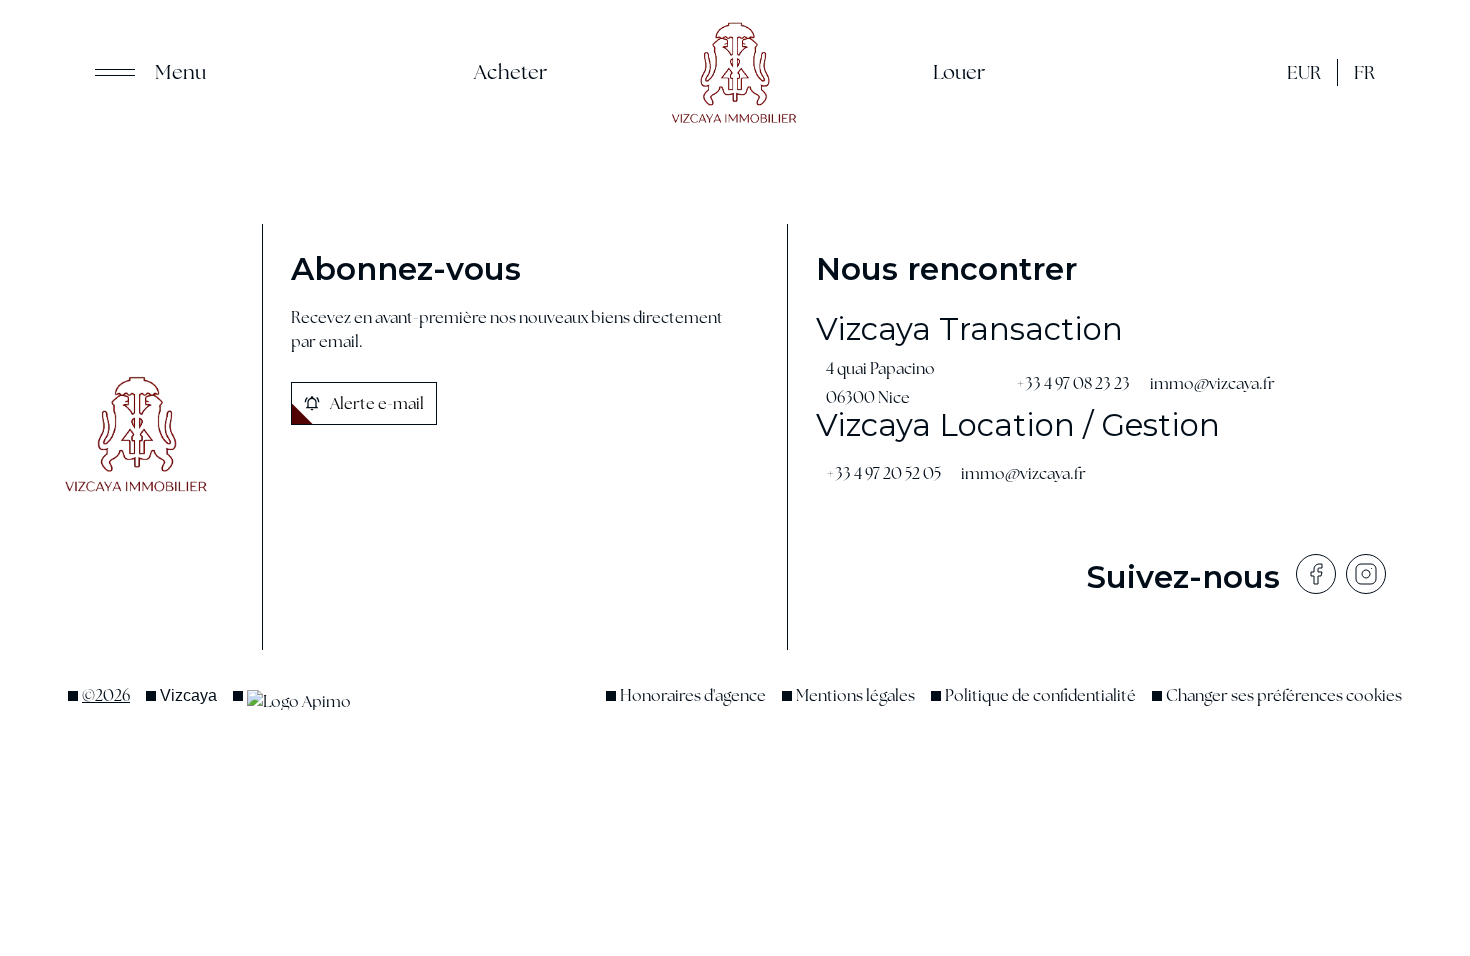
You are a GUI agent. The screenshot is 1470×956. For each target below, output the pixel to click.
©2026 (106, 695)
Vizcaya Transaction (969, 329)
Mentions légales (855, 695)
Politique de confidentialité (1040, 695)
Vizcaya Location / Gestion (1018, 425)
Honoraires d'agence (693, 695)
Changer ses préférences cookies (1284, 695)
